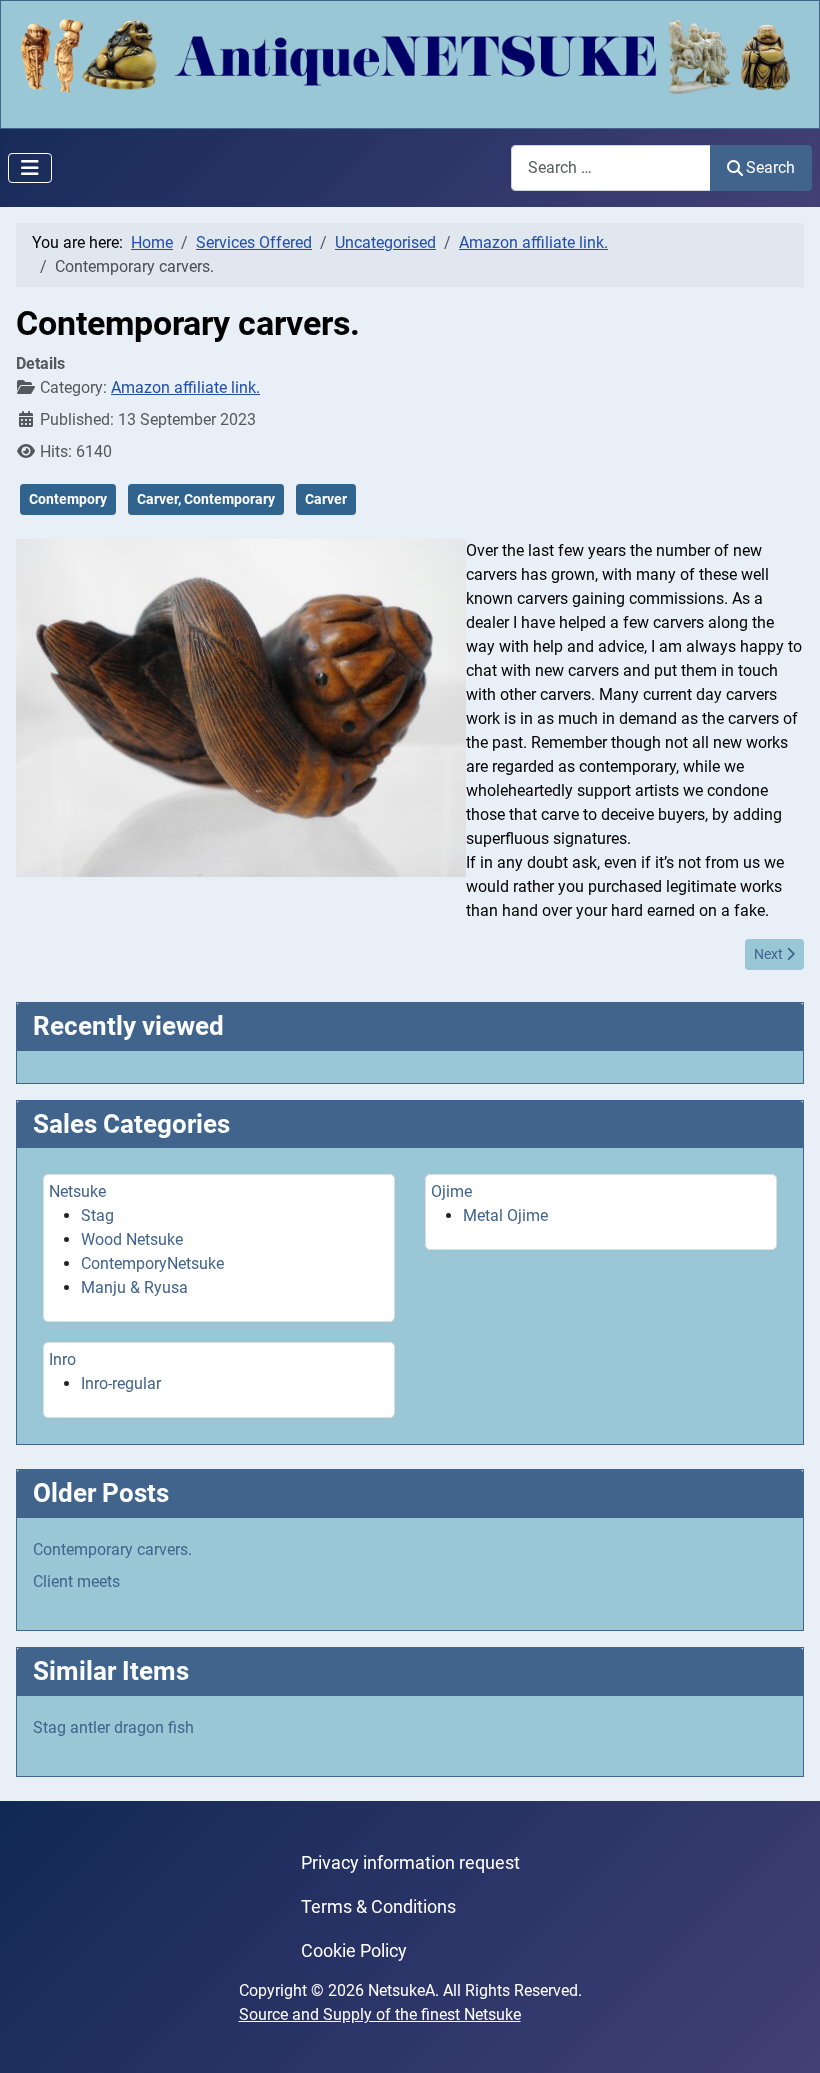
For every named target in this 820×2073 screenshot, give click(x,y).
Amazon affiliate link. (185, 387)
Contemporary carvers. (112, 1549)
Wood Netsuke (132, 1239)
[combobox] (611, 167)
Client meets (76, 1581)
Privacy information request (410, 1863)
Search (770, 167)
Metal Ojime (505, 1215)
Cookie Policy (354, 1951)
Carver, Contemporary (206, 499)
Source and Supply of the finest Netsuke (380, 2014)
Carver (326, 499)
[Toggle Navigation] (30, 168)
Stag (97, 1215)
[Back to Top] (785, 2036)
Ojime (451, 1191)
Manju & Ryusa (134, 1287)
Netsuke (77, 1191)
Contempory (68, 499)
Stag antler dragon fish (113, 1727)
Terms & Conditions (378, 1907)
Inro (62, 1359)
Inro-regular (121, 1383)
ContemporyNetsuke (152, 1263)
